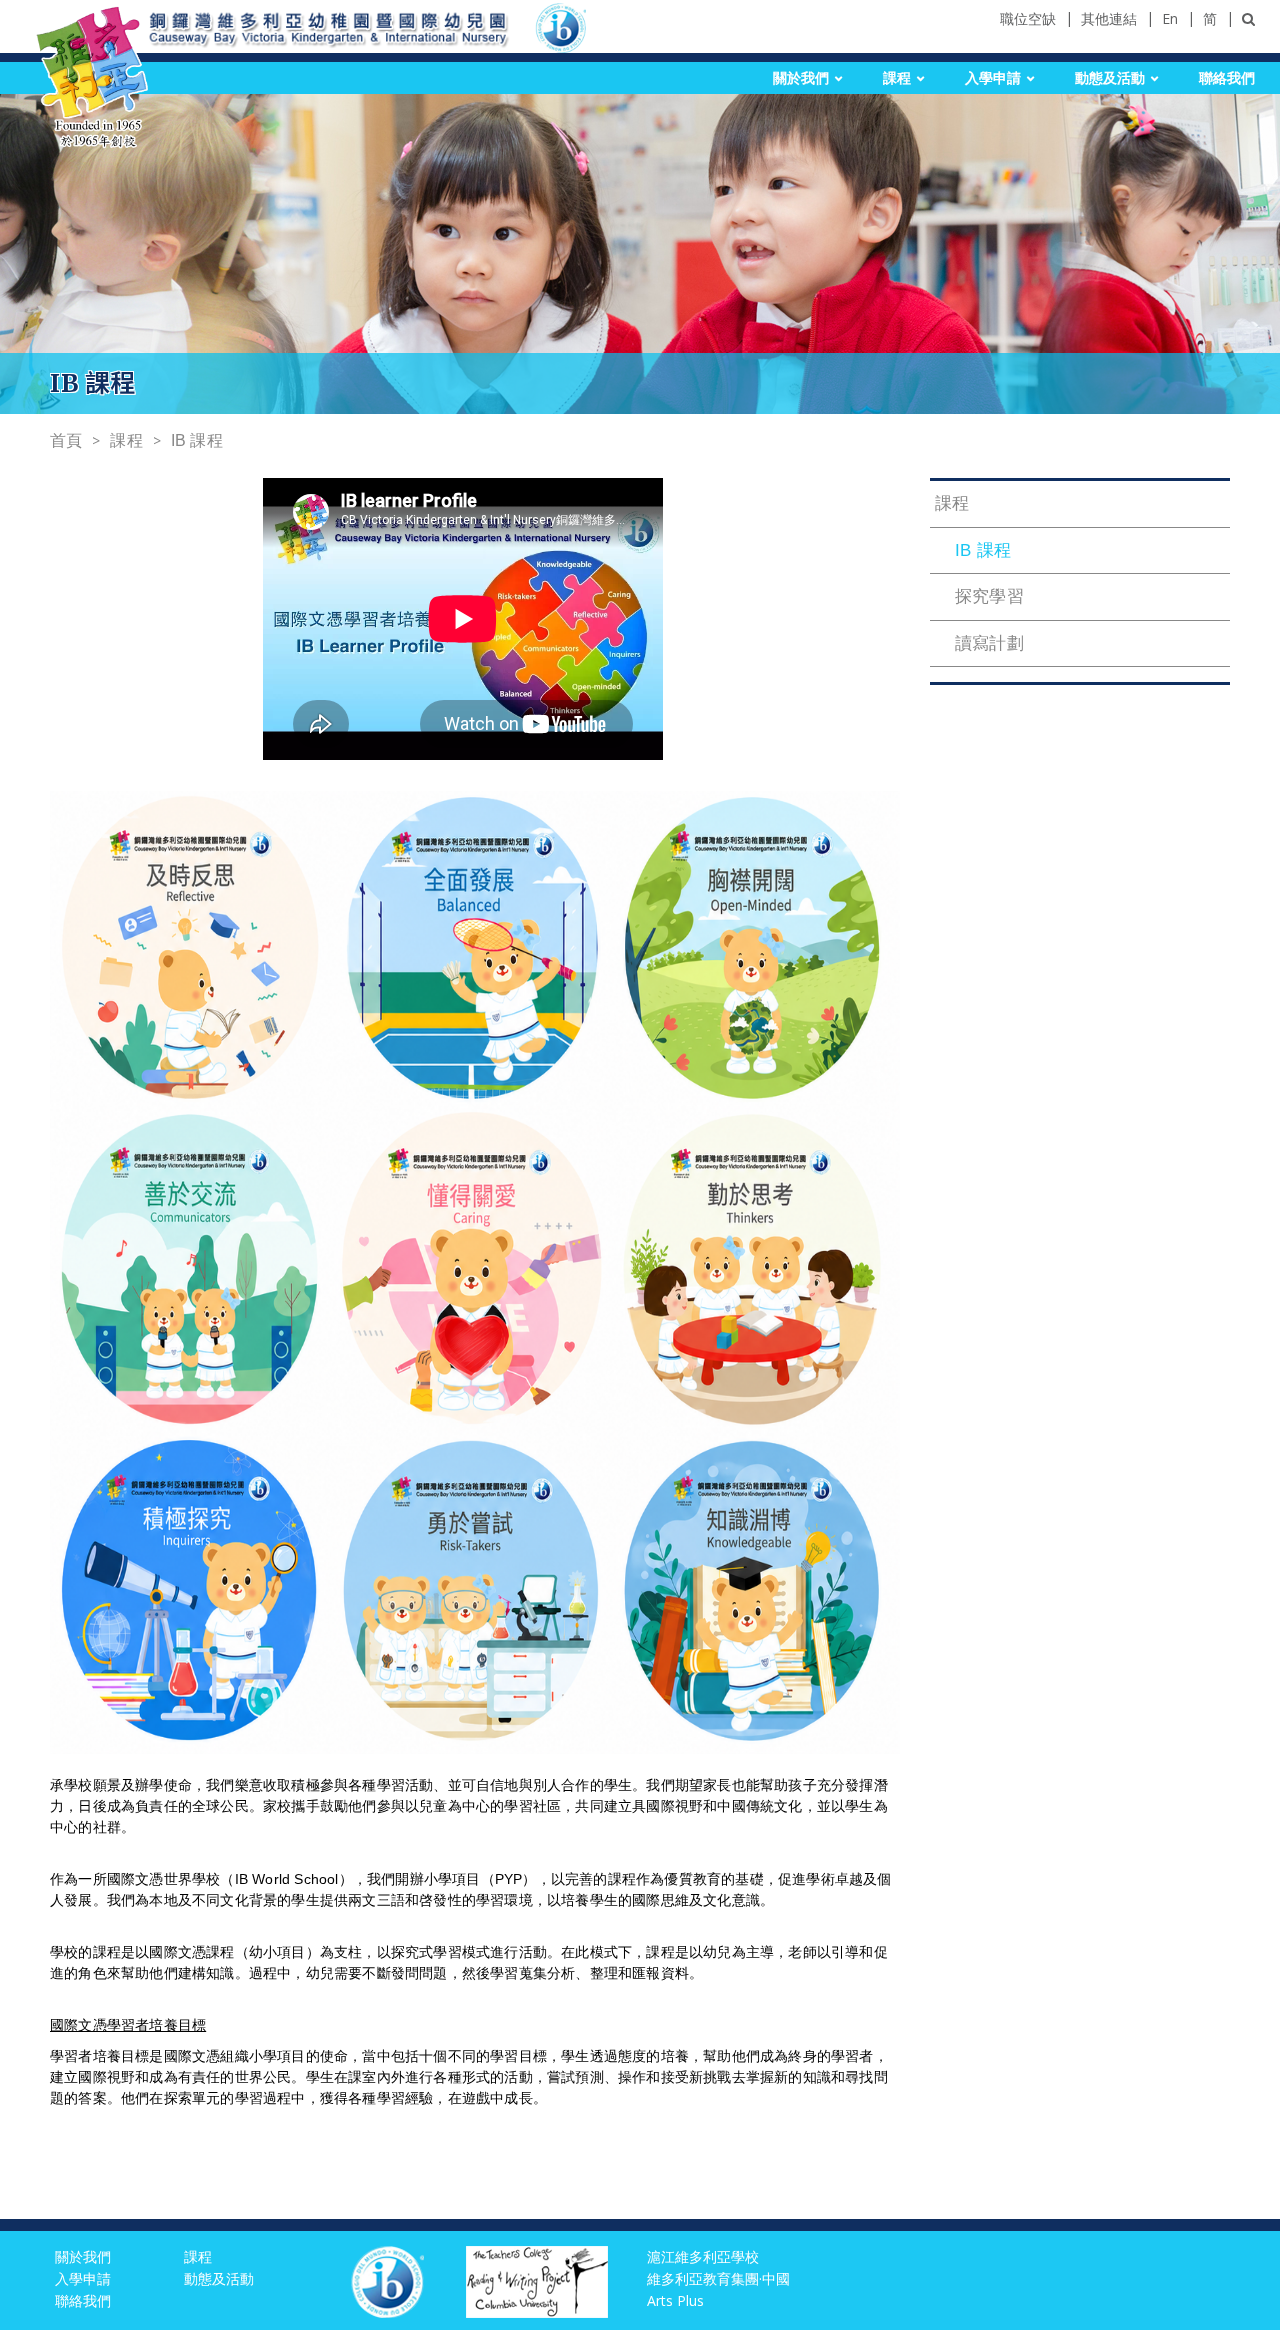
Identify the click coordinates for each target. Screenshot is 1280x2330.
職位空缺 (1028, 18)
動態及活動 (1110, 78)
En (1170, 18)
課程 (897, 78)
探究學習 (989, 596)
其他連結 (1109, 18)
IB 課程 (197, 440)
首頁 (66, 440)
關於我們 (801, 78)
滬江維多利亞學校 (703, 2256)
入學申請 (993, 78)
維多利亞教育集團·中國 (718, 2278)
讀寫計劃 (989, 643)
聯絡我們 (1227, 78)
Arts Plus (675, 2300)
